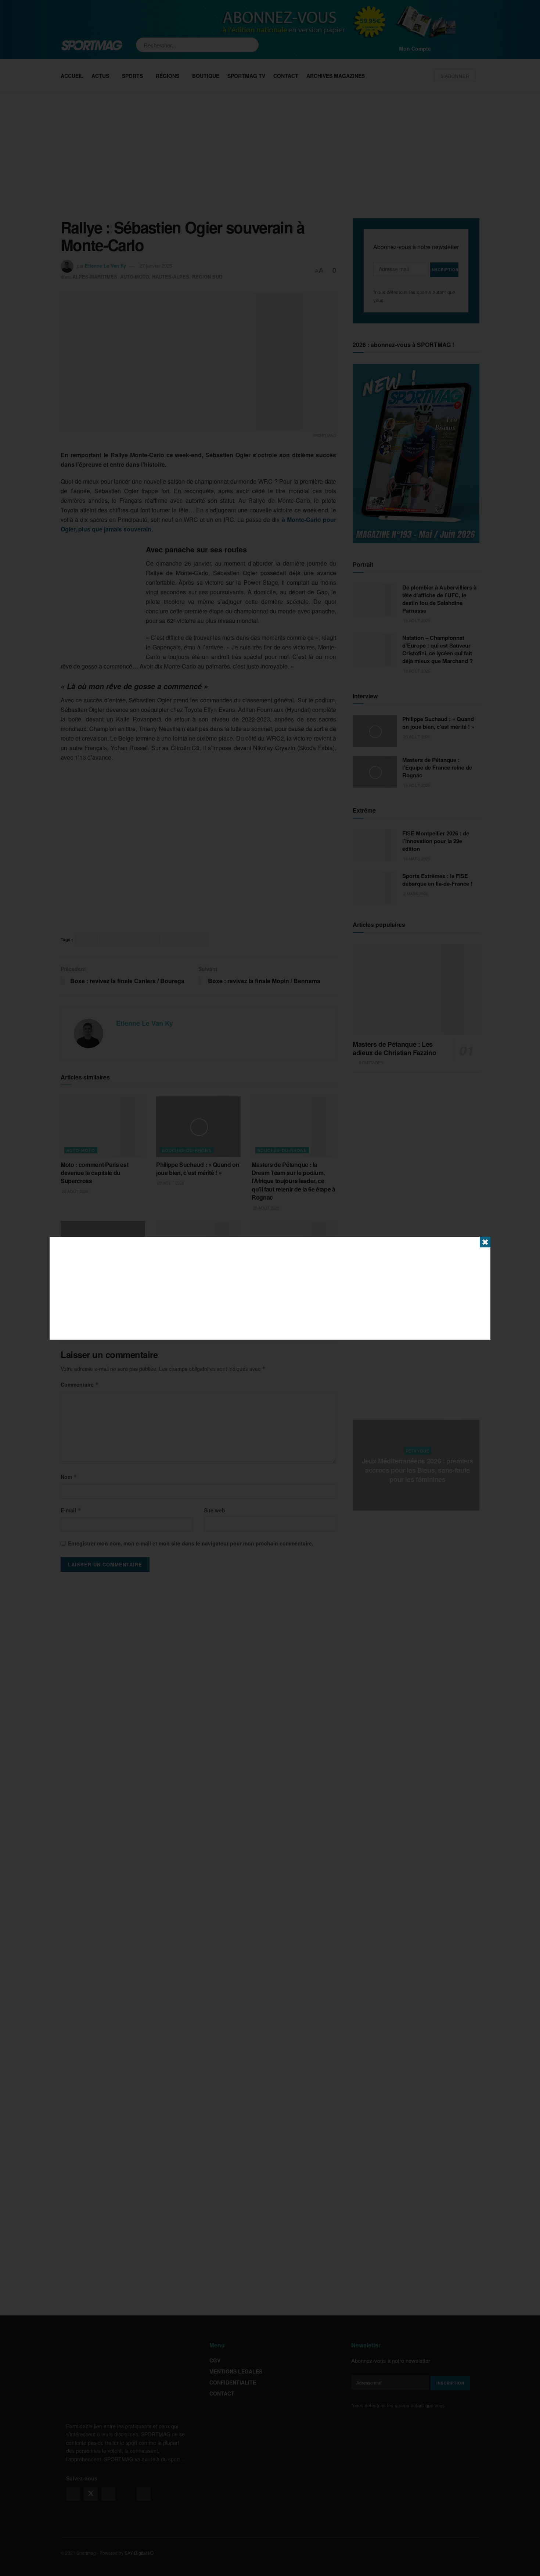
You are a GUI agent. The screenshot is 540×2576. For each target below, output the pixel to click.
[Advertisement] (270, 1288)
